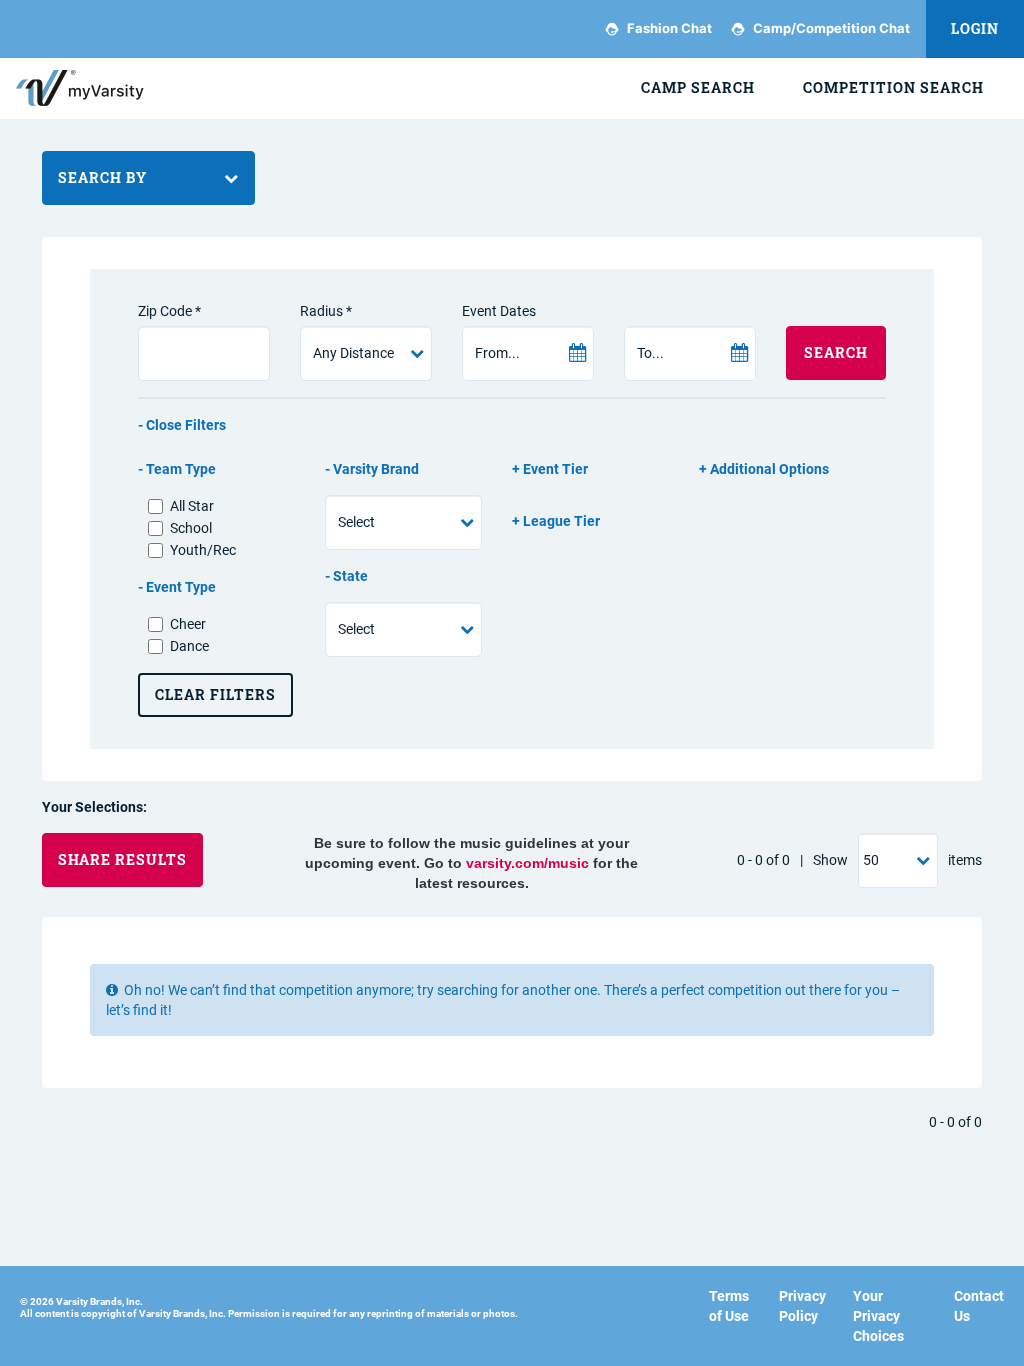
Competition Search (893, 87)
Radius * (326, 311)
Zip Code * (169, 311)
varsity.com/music (527, 863)
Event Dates (499, 311)
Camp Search (698, 87)
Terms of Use (729, 1306)
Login (975, 28)
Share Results (122, 859)
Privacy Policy (802, 1306)
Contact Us (979, 1306)
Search (836, 352)
